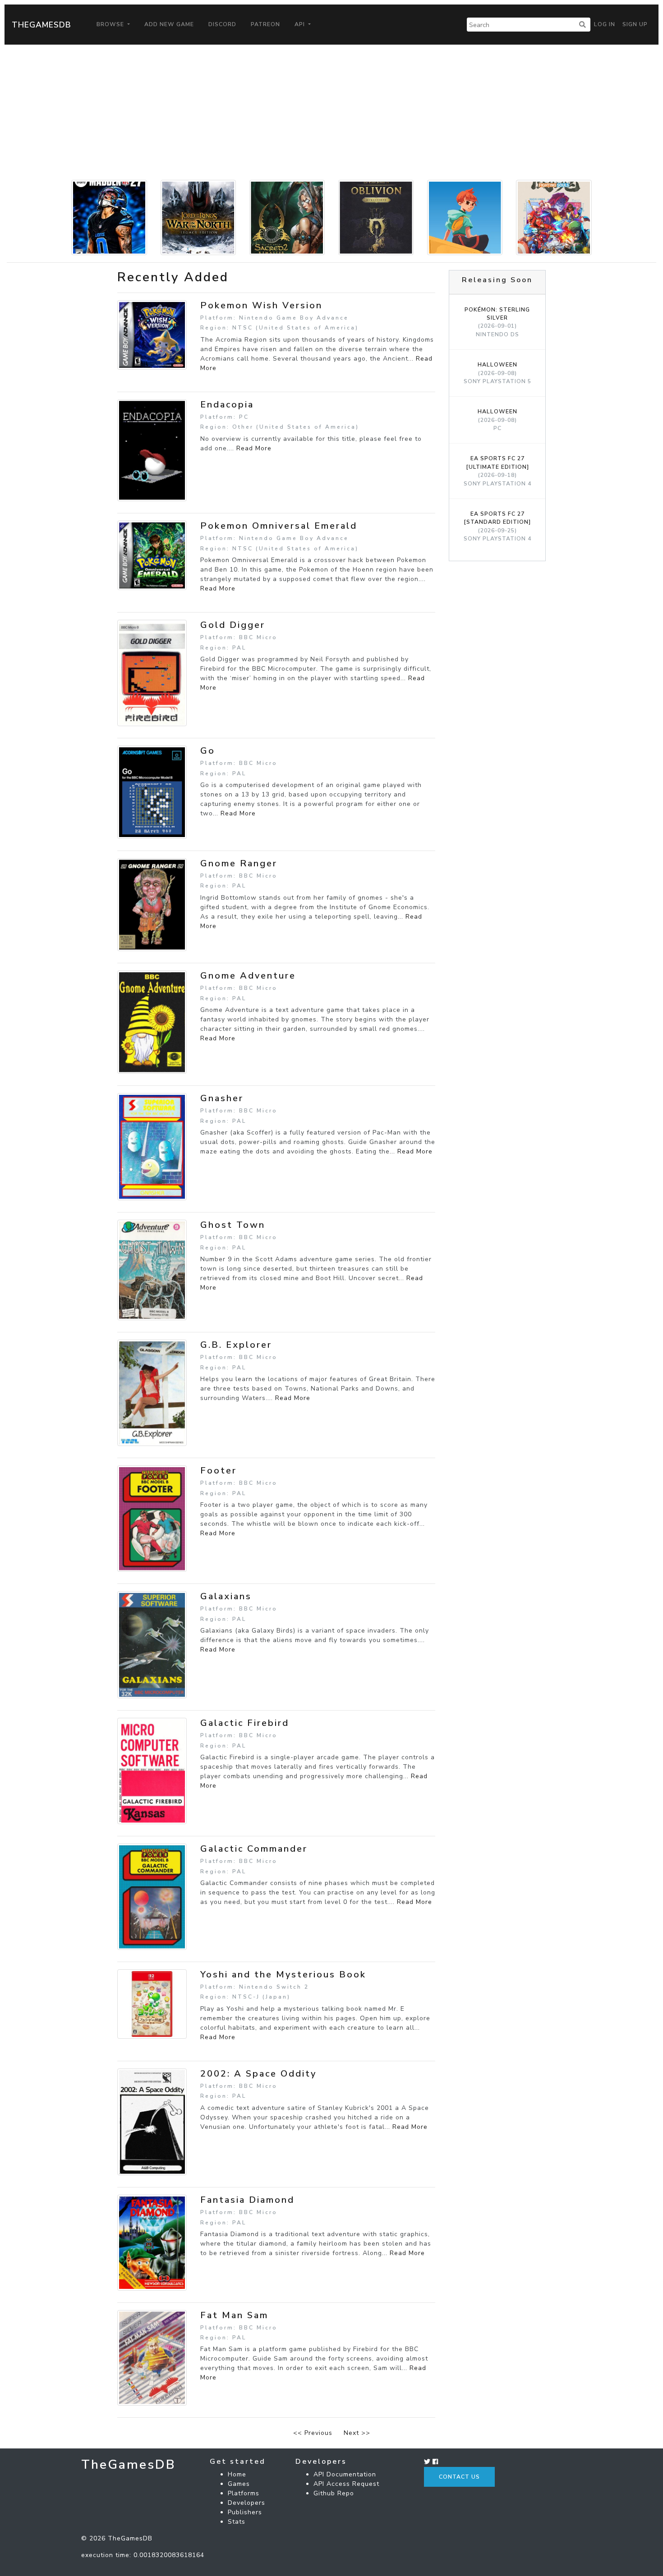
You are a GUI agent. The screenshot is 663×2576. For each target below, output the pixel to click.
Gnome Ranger (239, 863)
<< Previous (313, 2433)
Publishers (245, 2512)
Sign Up (635, 24)
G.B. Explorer (236, 1345)
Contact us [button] (459, 2477)
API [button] (301, 24)
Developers (246, 2503)
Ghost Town (233, 1225)
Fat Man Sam (234, 2315)
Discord (222, 24)
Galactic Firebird (245, 1723)
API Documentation (345, 2474)
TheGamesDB (41, 25)
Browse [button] (111, 24)
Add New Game (169, 24)
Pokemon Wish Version (261, 305)
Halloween (497, 373)
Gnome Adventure (248, 976)
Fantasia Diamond (247, 2200)
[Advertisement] (331, 112)
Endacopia (227, 405)
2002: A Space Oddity (258, 2074)
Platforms (244, 2493)
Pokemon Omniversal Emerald (279, 526)
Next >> (357, 2433)
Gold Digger (233, 625)
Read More (254, 448)
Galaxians (226, 1596)
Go (208, 751)
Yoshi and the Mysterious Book (283, 1974)
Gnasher (222, 1098)
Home (237, 2474)
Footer (219, 1471)
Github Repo (334, 2493)
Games (239, 2484)
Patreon (265, 24)
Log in (605, 24)
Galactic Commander (254, 1849)
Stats (237, 2522)
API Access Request (346, 2484)
